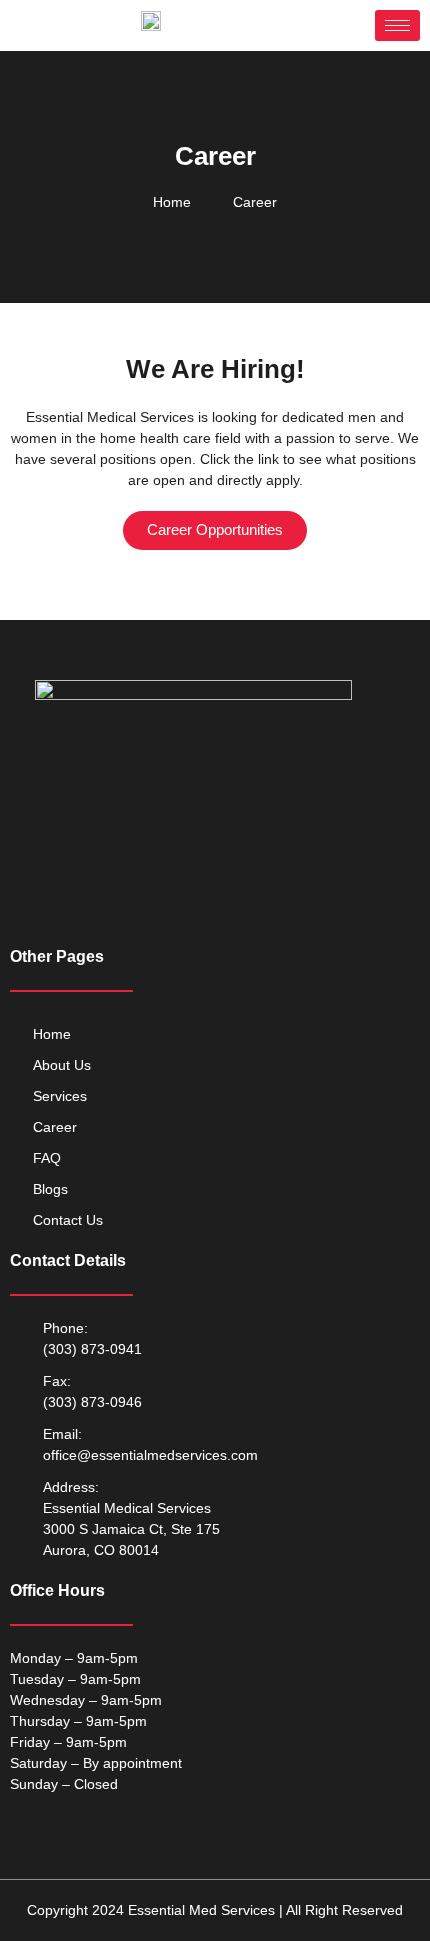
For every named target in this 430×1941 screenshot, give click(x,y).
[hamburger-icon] (397, 25)
